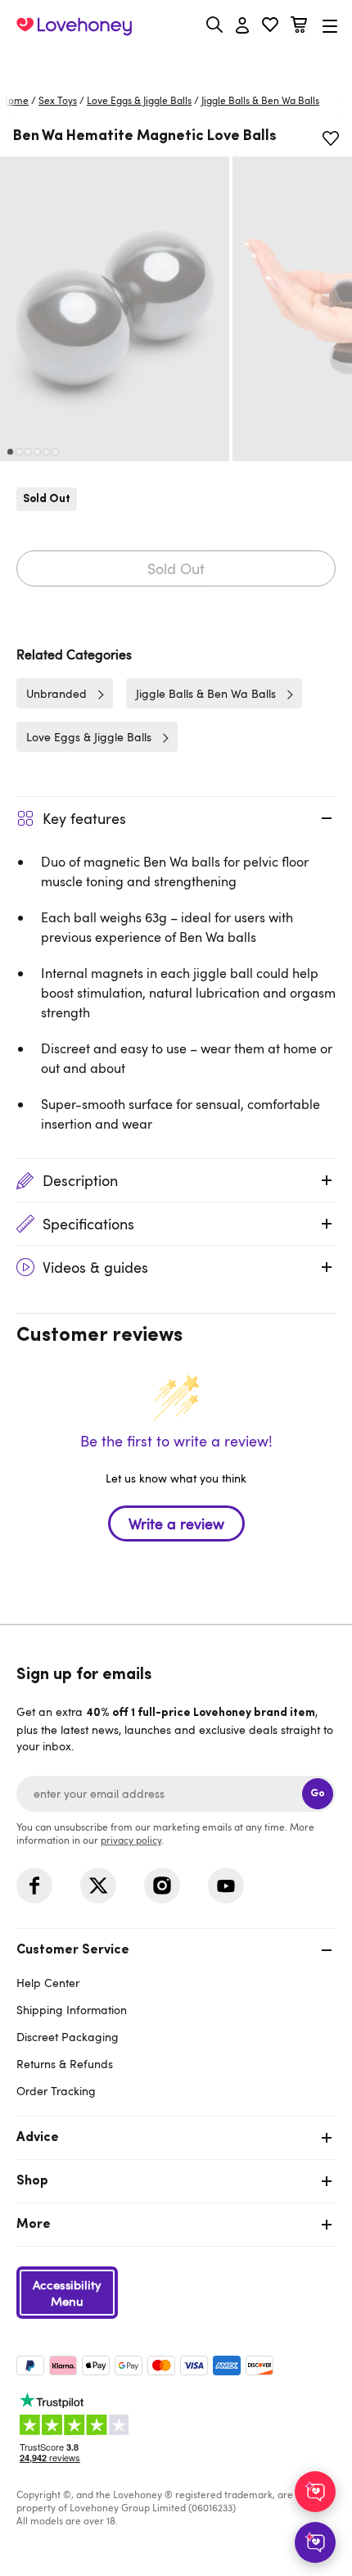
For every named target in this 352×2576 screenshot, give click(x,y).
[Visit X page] (98, 1886)
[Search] (214, 25)
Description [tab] (80, 1180)
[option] (115, 309)
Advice (38, 2138)
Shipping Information (72, 2010)
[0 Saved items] (270, 27)
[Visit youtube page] (226, 1886)
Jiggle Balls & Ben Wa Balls (260, 100)
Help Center (48, 1983)
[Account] (242, 26)
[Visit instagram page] (162, 1886)
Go (318, 1793)
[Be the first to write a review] (176, 1552)
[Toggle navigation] (330, 26)
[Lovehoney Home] (74, 26)
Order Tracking (56, 2091)
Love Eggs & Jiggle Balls (139, 100)
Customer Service (73, 1950)
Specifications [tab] (88, 1224)
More (34, 2225)
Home (15, 100)
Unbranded (56, 693)
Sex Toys (58, 100)
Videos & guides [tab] (95, 1267)
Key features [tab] (84, 818)
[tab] (176, 2019)
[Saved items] (331, 138)
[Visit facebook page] (34, 1886)
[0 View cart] (299, 27)
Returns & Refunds (65, 2064)
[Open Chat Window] (315, 2542)
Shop (32, 2181)
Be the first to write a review (176, 1523)
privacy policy (131, 1840)
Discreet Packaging (68, 2037)
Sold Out (176, 568)
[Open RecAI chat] (315, 2492)
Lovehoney (176, 63)
